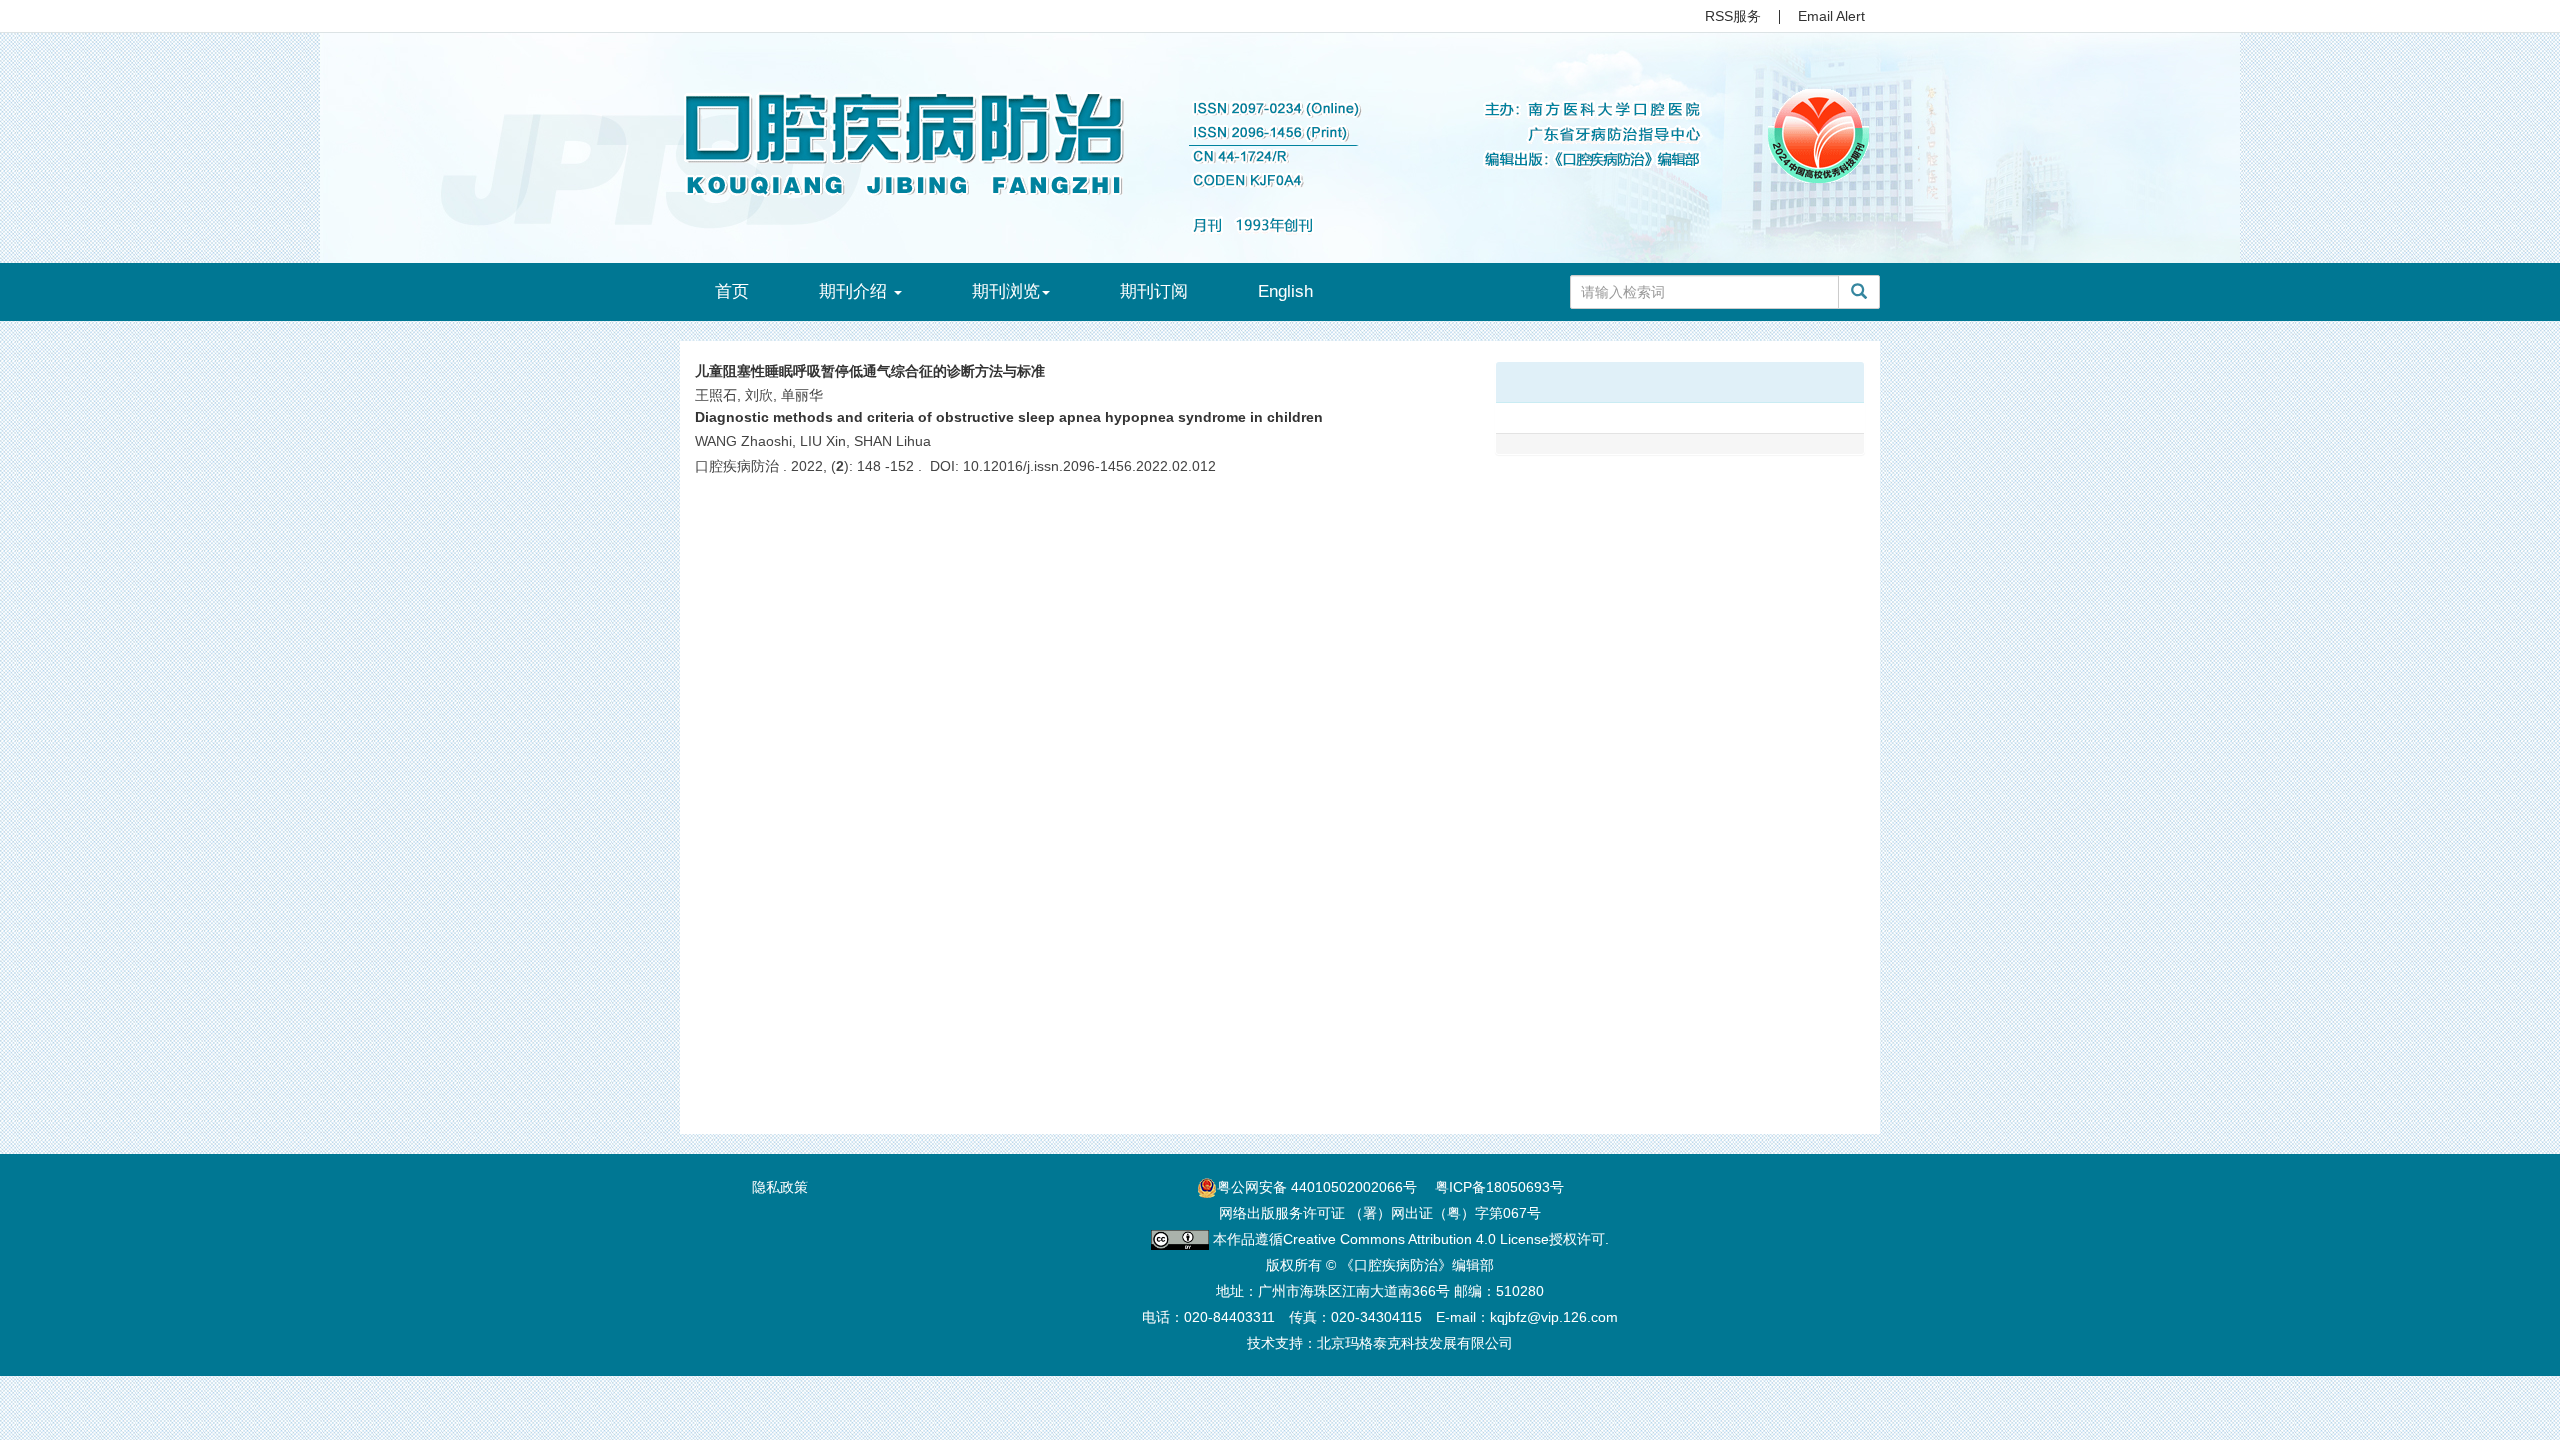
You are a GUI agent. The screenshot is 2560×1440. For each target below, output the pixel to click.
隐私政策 (780, 1187)
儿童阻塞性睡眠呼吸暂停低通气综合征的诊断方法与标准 (870, 371)
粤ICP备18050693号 (1499, 1187)
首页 (732, 291)
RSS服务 (1733, 16)
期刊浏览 (1006, 291)
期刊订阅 (1154, 291)
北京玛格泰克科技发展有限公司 (1415, 1343)
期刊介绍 (855, 291)
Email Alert (1831, 16)
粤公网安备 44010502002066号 (1317, 1187)
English (1285, 291)
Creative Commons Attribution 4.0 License (1416, 1239)
